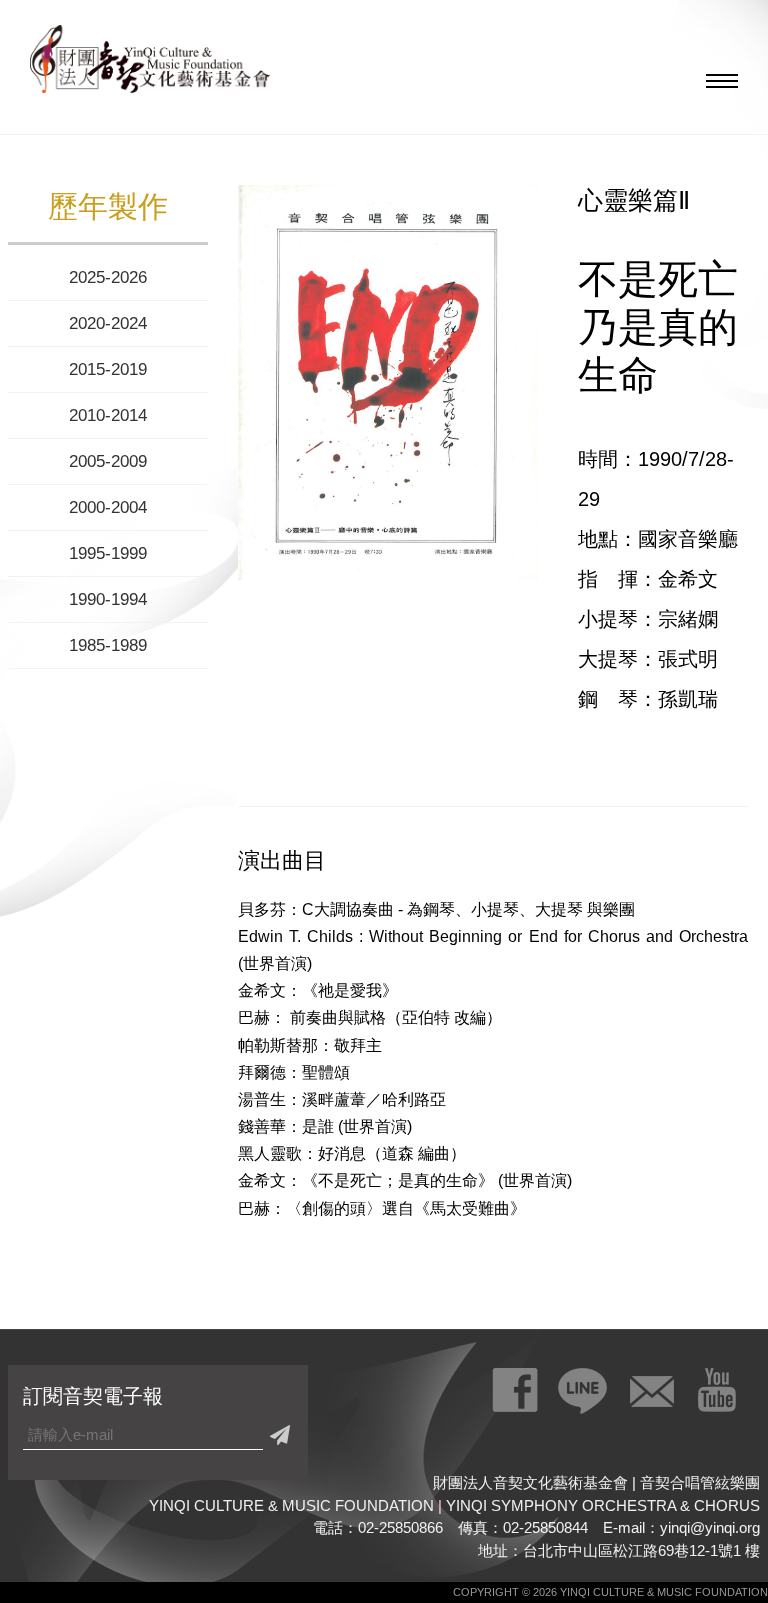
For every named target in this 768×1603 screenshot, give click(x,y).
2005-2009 (108, 461)
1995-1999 (108, 553)
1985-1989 (108, 645)
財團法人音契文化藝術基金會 (150, 65)
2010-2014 (108, 415)
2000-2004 (108, 507)
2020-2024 (108, 323)
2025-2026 (108, 277)
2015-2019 (108, 369)
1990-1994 (108, 599)
